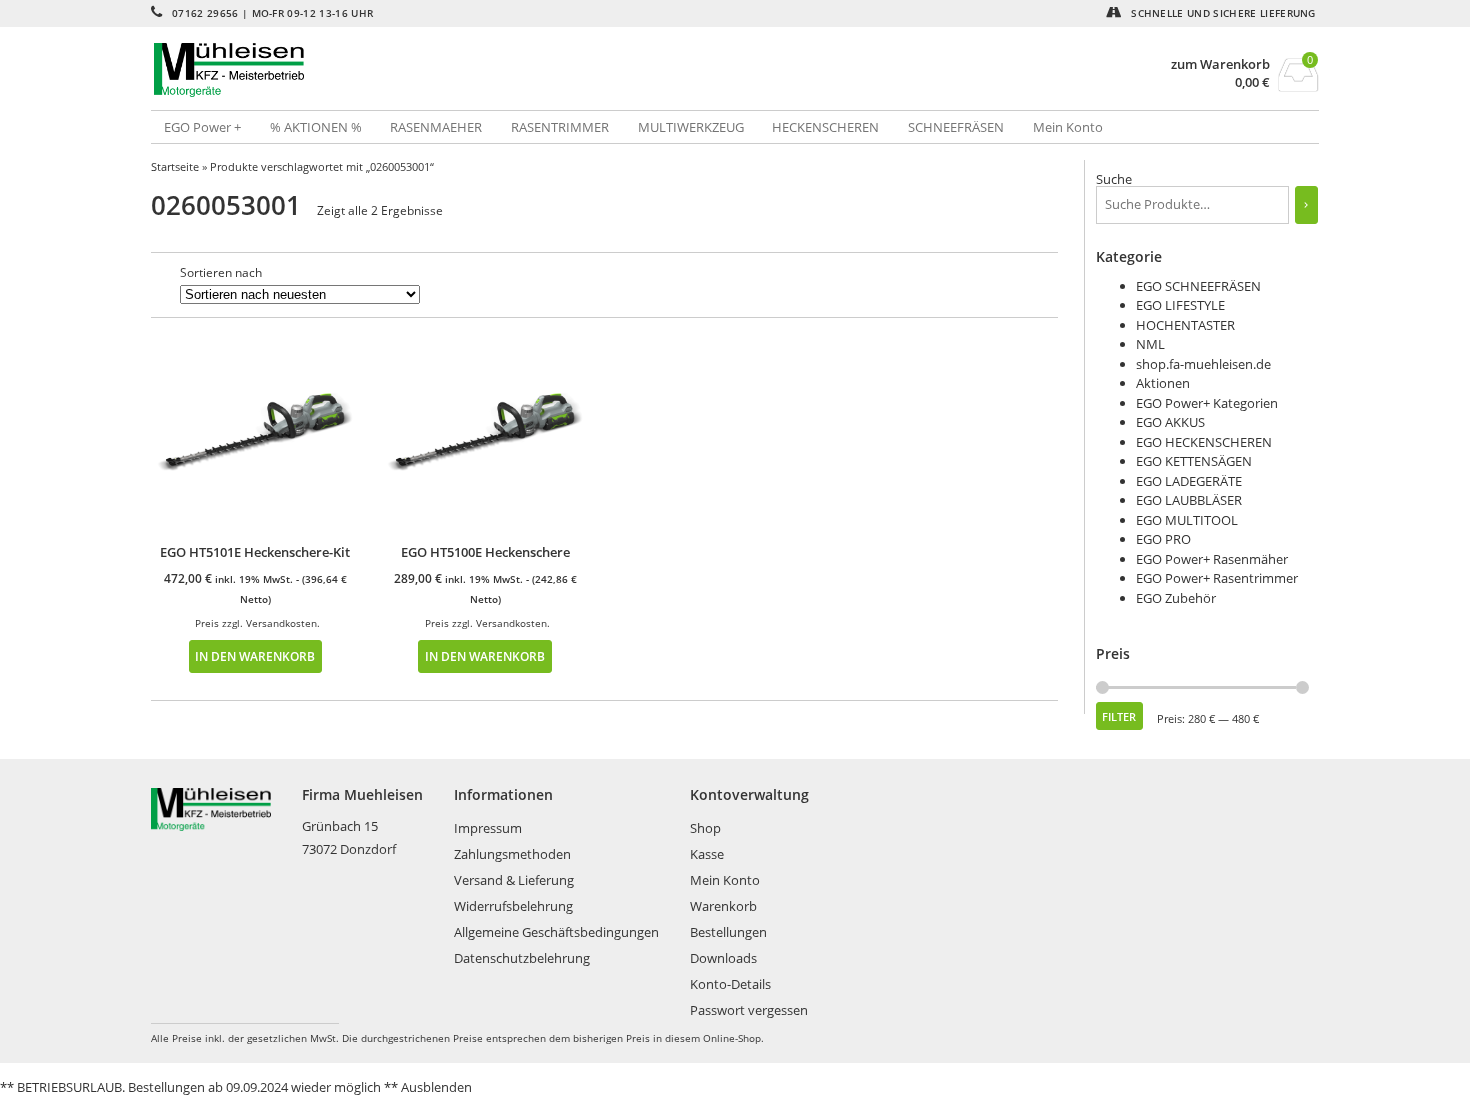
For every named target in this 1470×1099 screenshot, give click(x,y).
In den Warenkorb (255, 656)
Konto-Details (730, 984)
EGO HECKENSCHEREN (1204, 442)
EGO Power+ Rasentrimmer (1217, 578)
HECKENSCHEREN (825, 127)
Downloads (723, 958)
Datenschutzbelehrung (522, 958)
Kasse (707, 854)
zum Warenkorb (1220, 64)
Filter (1119, 716)
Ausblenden (436, 1087)
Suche (1114, 179)
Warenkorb (723, 906)
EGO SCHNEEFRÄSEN (1198, 286)
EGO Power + (202, 127)
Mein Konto (1068, 127)
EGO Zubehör (1176, 598)
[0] (1298, 86)
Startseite (175, 166)
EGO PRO (1163, 539)
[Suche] (1306, 205)
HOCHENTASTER (1185, 325)
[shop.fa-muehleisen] (443, 70)
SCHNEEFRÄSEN (956, 127)
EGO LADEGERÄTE (1189, 481)
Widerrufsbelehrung (513, 906)
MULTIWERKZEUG (691, 127)
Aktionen (1163, 383)
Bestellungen (728, 932)
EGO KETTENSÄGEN (1194, 461)
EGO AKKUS (1170, 422)
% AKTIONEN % (316, 127)
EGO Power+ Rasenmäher (1212, 559)
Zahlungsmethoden (512, 854)
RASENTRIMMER (560, 127)
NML (1150, 344)
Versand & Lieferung (514, 880)
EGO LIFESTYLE (1180, 305)
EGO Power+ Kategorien (1207, 403)
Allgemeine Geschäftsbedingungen (556, 932)
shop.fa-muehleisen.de (1203, 364)
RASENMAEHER (436, 127)
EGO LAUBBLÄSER (1189, 500)
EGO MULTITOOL (1187, 520)
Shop (705, 828)
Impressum (488, 828)
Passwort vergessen (749, 1010)
